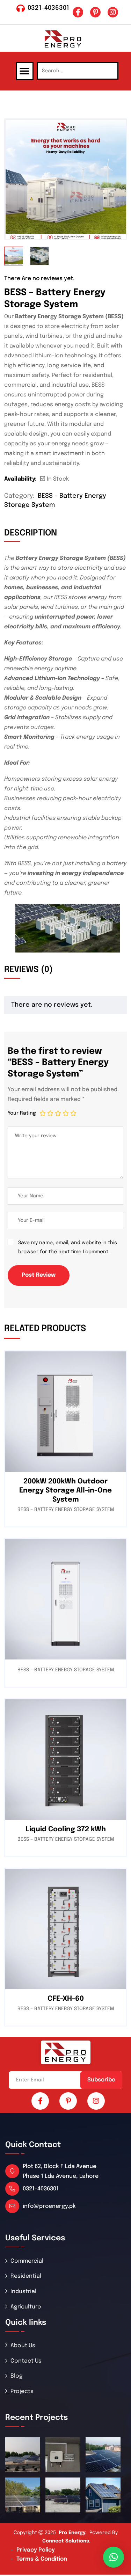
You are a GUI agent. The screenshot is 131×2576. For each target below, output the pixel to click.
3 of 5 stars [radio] (58, 1113)
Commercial (27, 2261)
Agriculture (26, 2307)
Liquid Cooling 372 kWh (66, 1829)
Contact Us (26, 2361)
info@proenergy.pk (49, 2206)
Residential (26, 2276)
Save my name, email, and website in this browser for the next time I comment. (68, 1247)
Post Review (39, 1275)
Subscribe (101, 2080)
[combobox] (78, 71)
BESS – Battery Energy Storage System (66, 1510)
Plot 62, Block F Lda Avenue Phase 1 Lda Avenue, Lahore (61, 2171)
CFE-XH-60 (66, 1999)
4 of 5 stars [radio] (66, 1113)
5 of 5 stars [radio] (73, 1113)
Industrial (23, 2292)
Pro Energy (72, 2533)
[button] (25, 71)
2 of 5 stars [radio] (50, 1113)
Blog (17, 2376)
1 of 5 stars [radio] (43, 1113)
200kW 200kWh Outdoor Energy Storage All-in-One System (65, 1491)
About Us (23, 2346)
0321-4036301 (48, 8)
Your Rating (22, 1113)
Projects (22, 2391)
